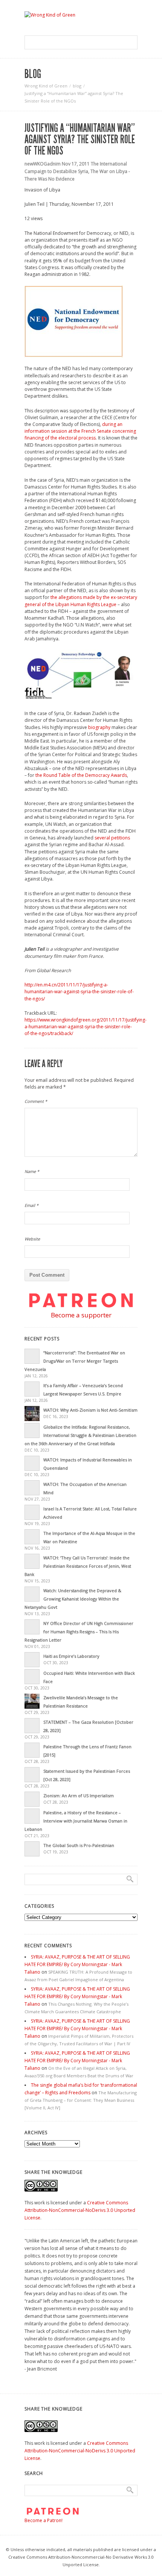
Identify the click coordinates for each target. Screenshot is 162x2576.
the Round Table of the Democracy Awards (81, 775)
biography (99, 727)
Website (32, 1239)
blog (77, 86)
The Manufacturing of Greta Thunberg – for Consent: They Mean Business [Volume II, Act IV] (81, 2100)
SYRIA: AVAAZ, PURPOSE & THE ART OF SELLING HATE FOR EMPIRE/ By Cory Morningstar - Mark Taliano (77, 1964)
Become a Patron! (44, 2520)
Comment (36, 1101)
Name (32, 1171)
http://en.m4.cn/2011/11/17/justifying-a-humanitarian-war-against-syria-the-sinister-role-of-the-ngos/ (79, 992)
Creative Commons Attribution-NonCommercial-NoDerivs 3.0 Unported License (80, 2210)
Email (31, 1205)
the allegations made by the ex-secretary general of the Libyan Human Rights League (81, 601)
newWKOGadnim (43, 164)
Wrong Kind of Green (46, 86)
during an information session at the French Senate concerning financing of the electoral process (80, 431)
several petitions (112, 838)
